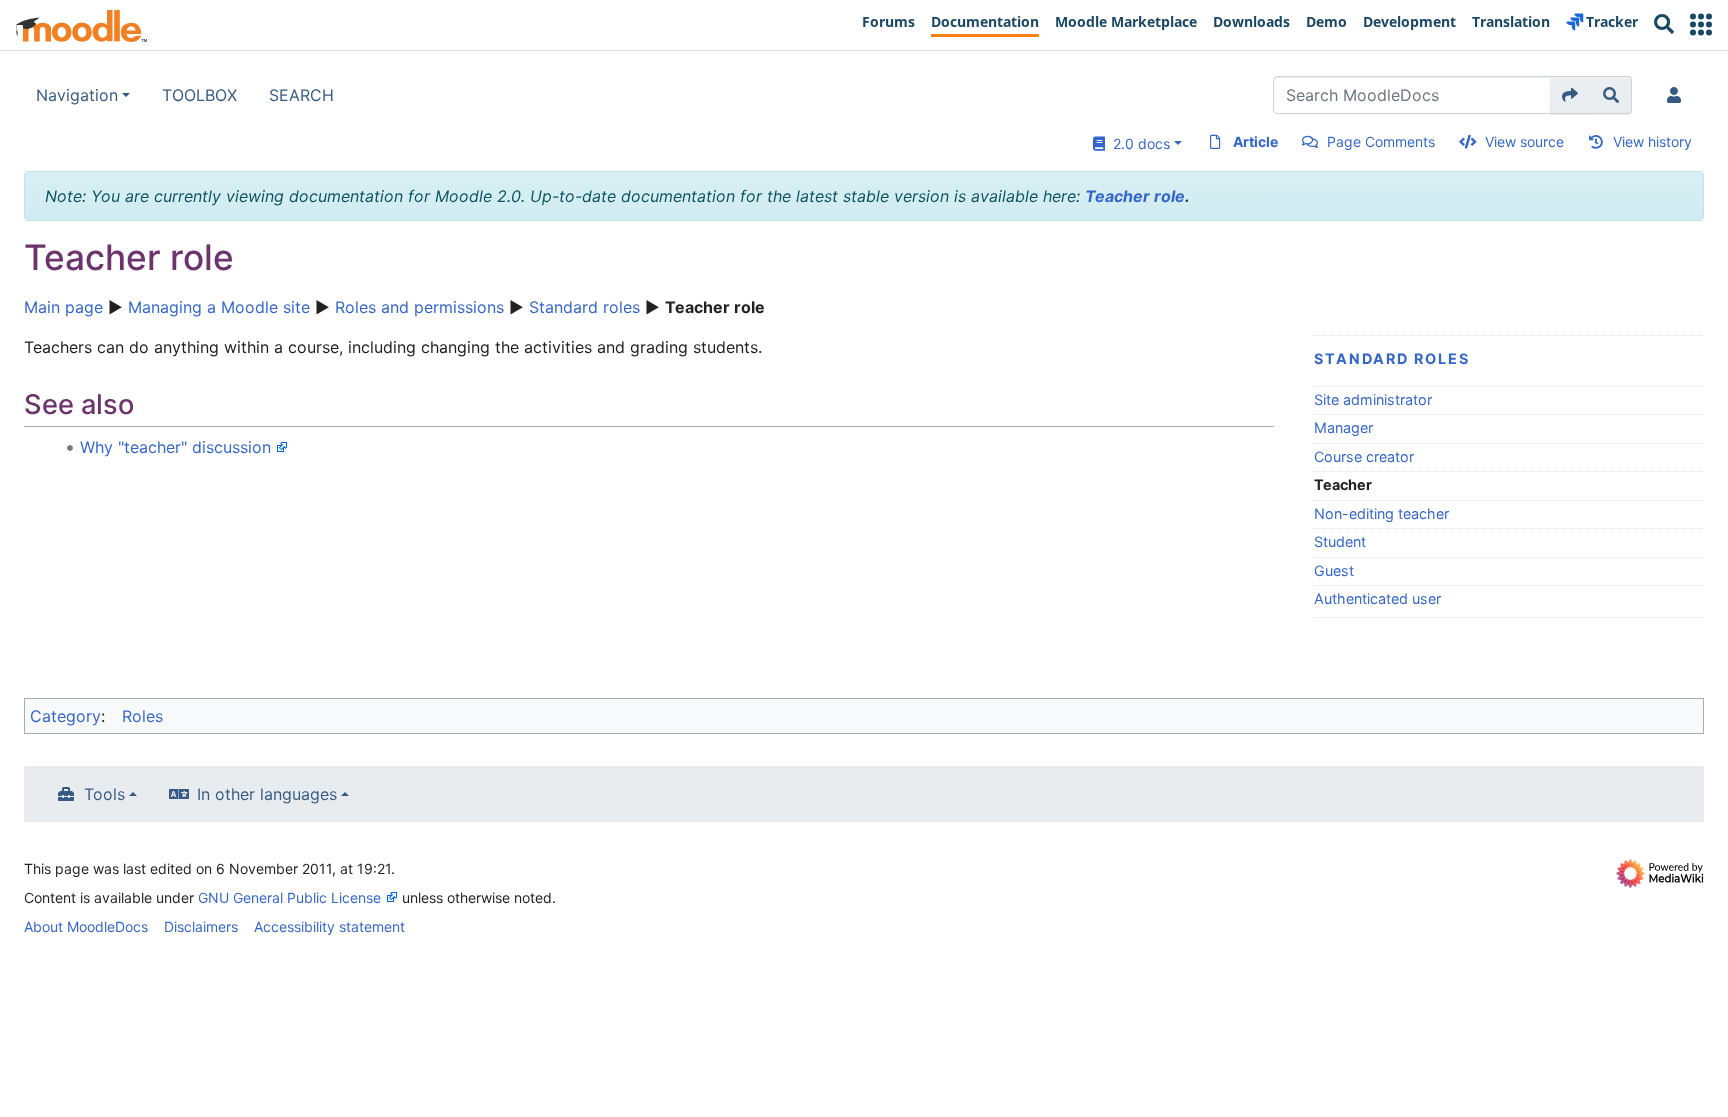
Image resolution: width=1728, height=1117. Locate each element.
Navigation (77, 95)
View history (1652, 141)
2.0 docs (1137, 143)
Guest (1334, 570)
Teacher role (1135, 196)
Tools (104, 794)
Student (1340, 541)
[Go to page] (1570, 95)
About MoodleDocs (86, 926)
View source (1524, 141)
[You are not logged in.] (1678, 95)
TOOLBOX (199, 95)
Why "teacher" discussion (175, 447)
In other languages (267, 794)
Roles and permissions (419, 307)
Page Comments (1381, 141)
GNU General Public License (289, 897)
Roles (142, 716)
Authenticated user (1377, 598)
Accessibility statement (329, 926)
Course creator (1364, 456)
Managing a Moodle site (219, 307)
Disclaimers (201, 926)
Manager (1343, 427)
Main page (63, 307)
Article (1255, 141)
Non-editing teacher (1381, 513)
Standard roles (584, 307)
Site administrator (1373, 399)
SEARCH (301, 95)
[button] (1701, 24)
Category (65, 716)
